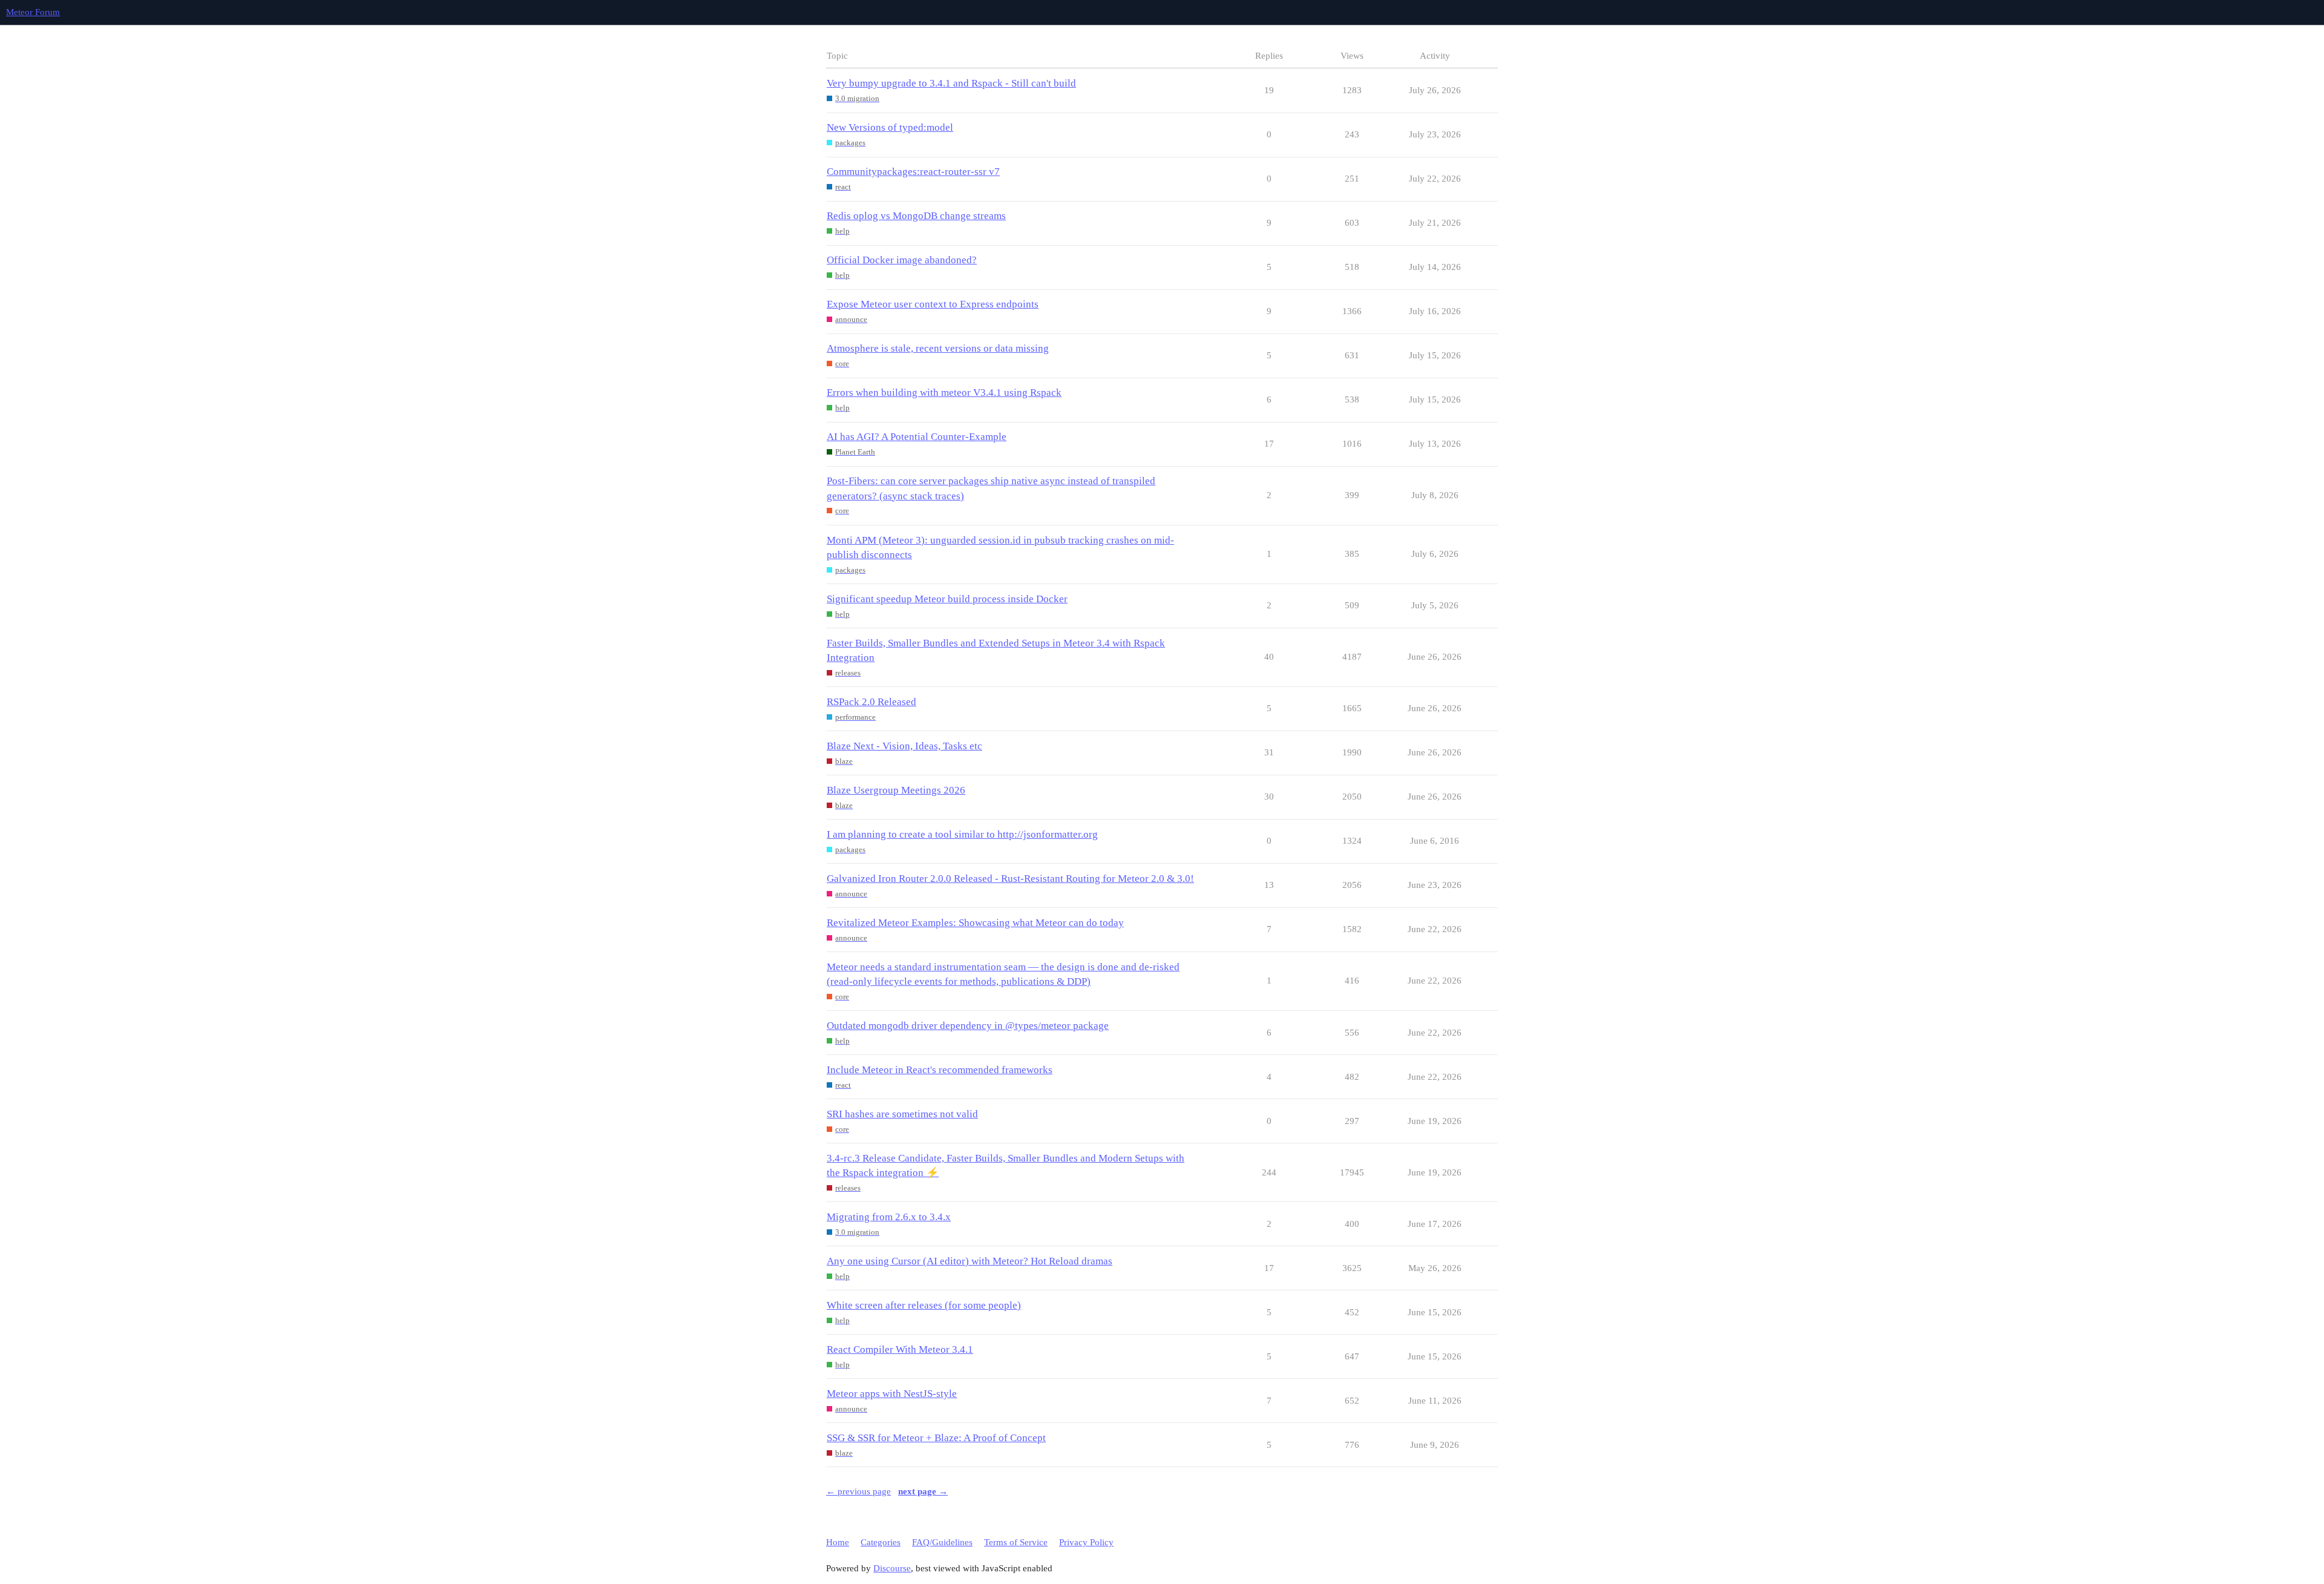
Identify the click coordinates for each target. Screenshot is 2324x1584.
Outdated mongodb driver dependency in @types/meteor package (968, 1026)
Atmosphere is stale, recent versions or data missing (938, 348)
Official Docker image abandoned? (902, 260)
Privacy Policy (1086, 1542)
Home (838, 1542)
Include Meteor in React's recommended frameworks (940, 1070)
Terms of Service (1016, 1542)
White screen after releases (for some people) (924, 1305)
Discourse (892, 1568)
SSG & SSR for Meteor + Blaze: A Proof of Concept (936, 1438)
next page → (923, 1491)
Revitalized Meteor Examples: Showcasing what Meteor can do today (975, 923)
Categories (881, 1542)
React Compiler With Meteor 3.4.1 (900, 1349)
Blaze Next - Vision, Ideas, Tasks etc (904, 746)
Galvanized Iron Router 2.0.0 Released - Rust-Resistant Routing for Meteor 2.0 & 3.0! (1010, 879)
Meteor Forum (33, 12)
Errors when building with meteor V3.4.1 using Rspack (944, 393)
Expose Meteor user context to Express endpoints (933, 304)
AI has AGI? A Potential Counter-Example (917, 437)
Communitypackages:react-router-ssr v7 (913, 172)
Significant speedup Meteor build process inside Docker (947, 599)
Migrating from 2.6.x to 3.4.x (889, 1217)
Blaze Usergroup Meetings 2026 (896, 790)
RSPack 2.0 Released (871, 702)
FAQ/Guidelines (942, 1542)
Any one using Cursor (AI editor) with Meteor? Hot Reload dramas (970, 1261)
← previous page (858, 1491)
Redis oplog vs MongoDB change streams (916, 216)
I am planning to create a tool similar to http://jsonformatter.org (962, 834)
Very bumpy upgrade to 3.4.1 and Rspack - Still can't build (951, 83)
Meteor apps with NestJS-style (892, 1394)
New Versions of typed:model (890, 127)
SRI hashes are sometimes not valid (902, 1114)
